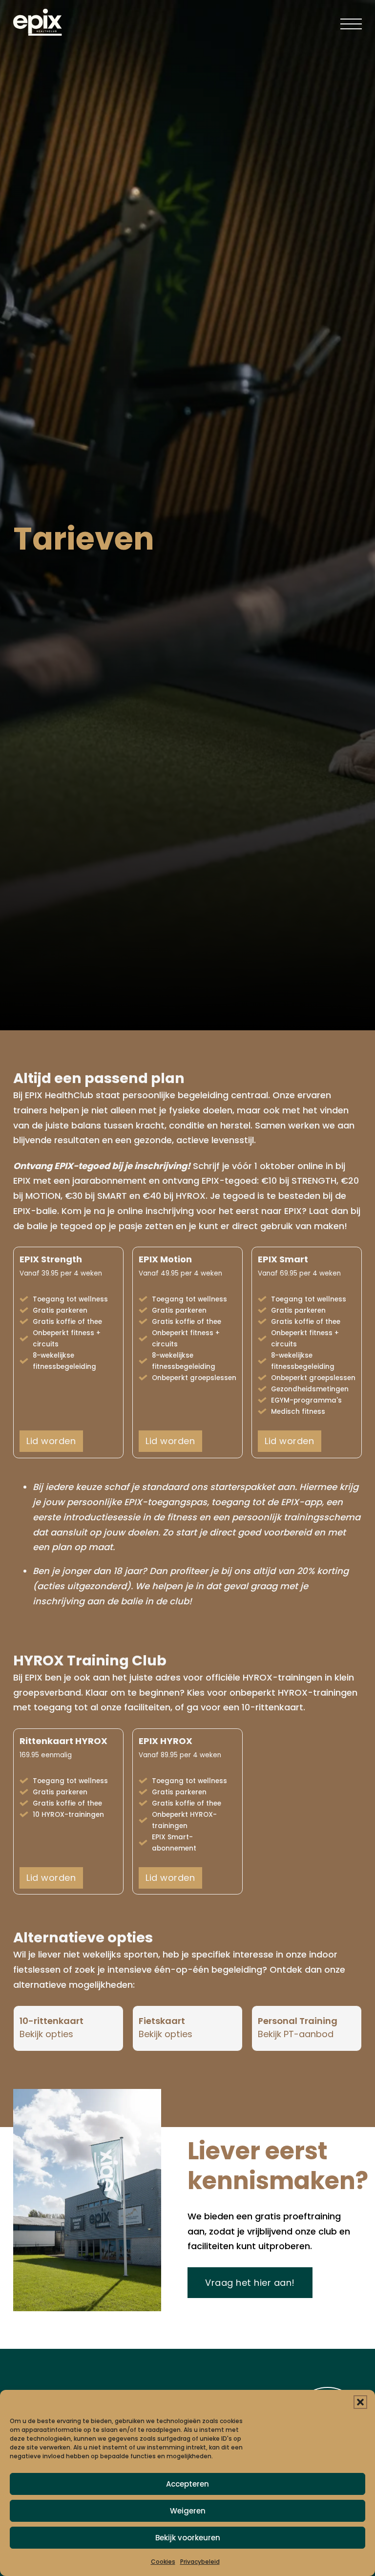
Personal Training (298, 2021)
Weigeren (188, 2511)
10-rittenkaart (52, 2021)
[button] (360, 2402)
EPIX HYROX (166, 1741)
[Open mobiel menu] (351, 22)
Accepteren (187, 2484)
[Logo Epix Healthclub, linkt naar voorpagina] (38, 22)
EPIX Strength (51, 1259)
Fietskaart (162, 2021)
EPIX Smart (283, 1259)
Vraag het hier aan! (250, 2283)
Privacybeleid (200, 2562)
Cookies (163, 2562)
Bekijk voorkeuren (188, 2538)
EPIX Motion (165, 1259)
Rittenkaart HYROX (63, 1741)
